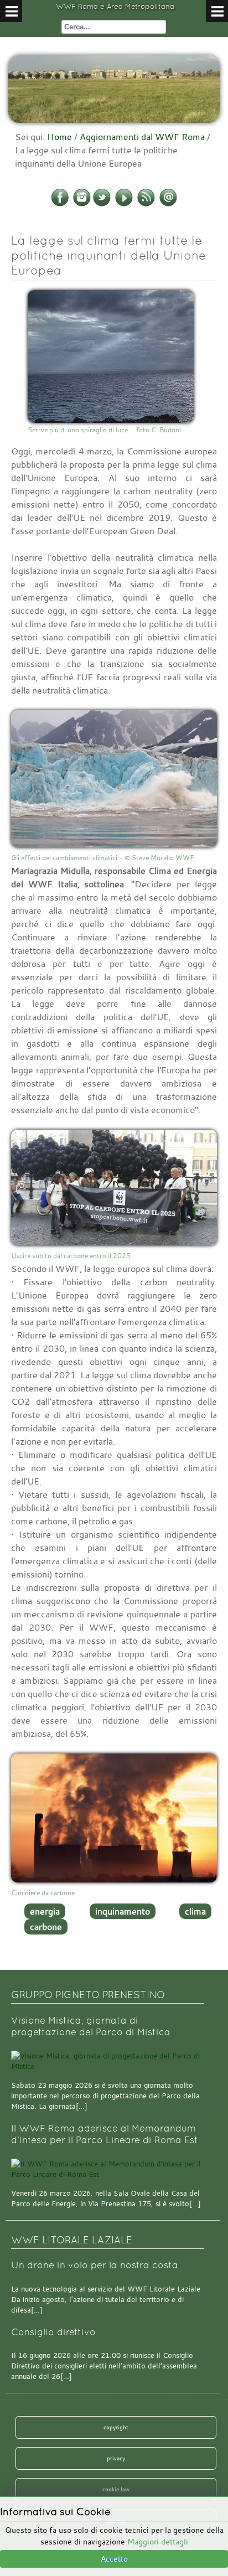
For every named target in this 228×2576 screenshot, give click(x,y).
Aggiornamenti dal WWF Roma (142, 137)
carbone (46, 1927)
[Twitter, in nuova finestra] (102, 204)
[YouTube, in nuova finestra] (124, 204)
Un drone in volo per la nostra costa (95, 2265)
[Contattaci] (168, 204)
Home (59, 137)
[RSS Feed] (146, 204)
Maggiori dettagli (158, 2541)
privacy (116, 2458)
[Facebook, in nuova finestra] (60, 204)
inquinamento (123, 1911)
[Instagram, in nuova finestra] (82, 204)
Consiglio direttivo (53, 2332)
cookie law (116, 2489)
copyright (116, 2427)
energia (45, 1911)
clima (195, 1911)
